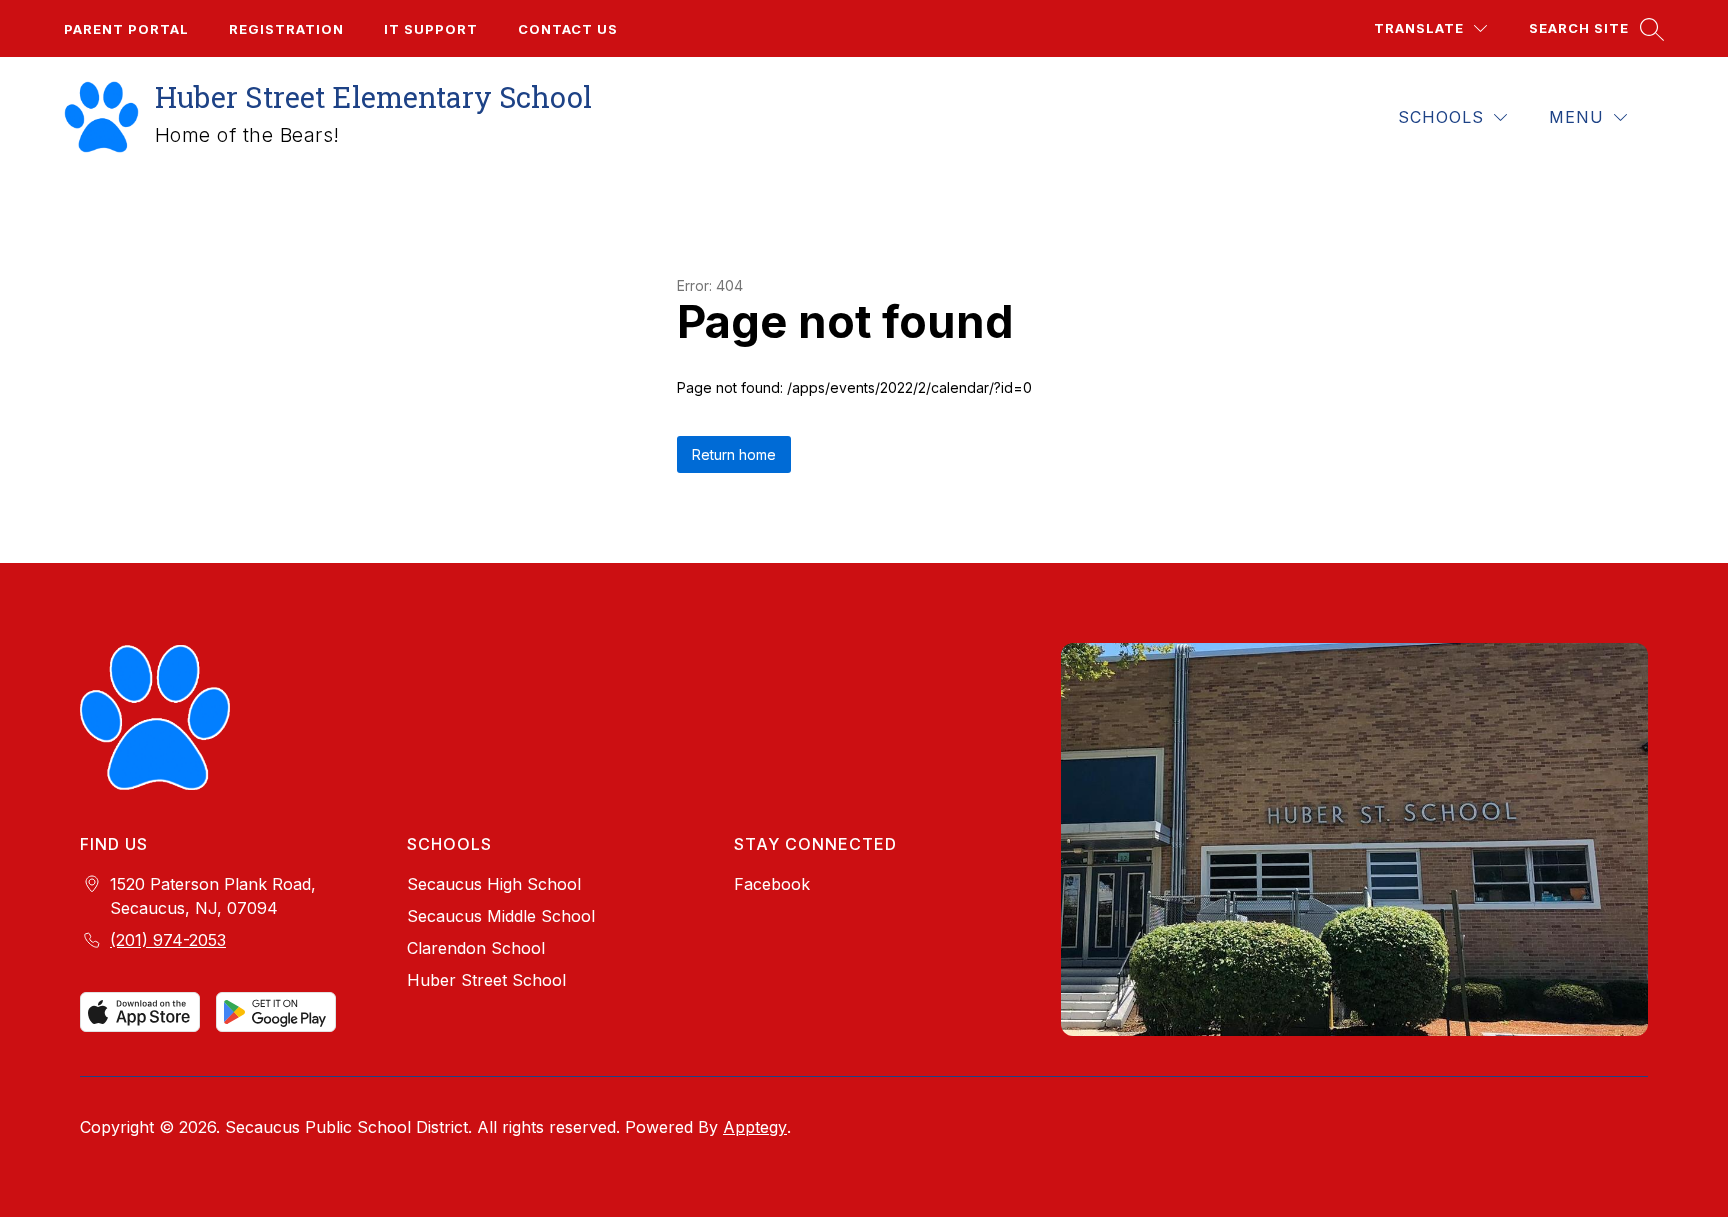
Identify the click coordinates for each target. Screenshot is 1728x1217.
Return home (734, 454)
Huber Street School (486, 980)
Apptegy (755, 1127)
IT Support (431, 29)
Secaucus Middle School (501, 916)
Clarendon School (476, 948)
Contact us (568, 29)
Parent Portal (126, 29)
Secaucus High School (494, 884)
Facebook (772, 884)
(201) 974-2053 (168, 940)
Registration (286, 29)
